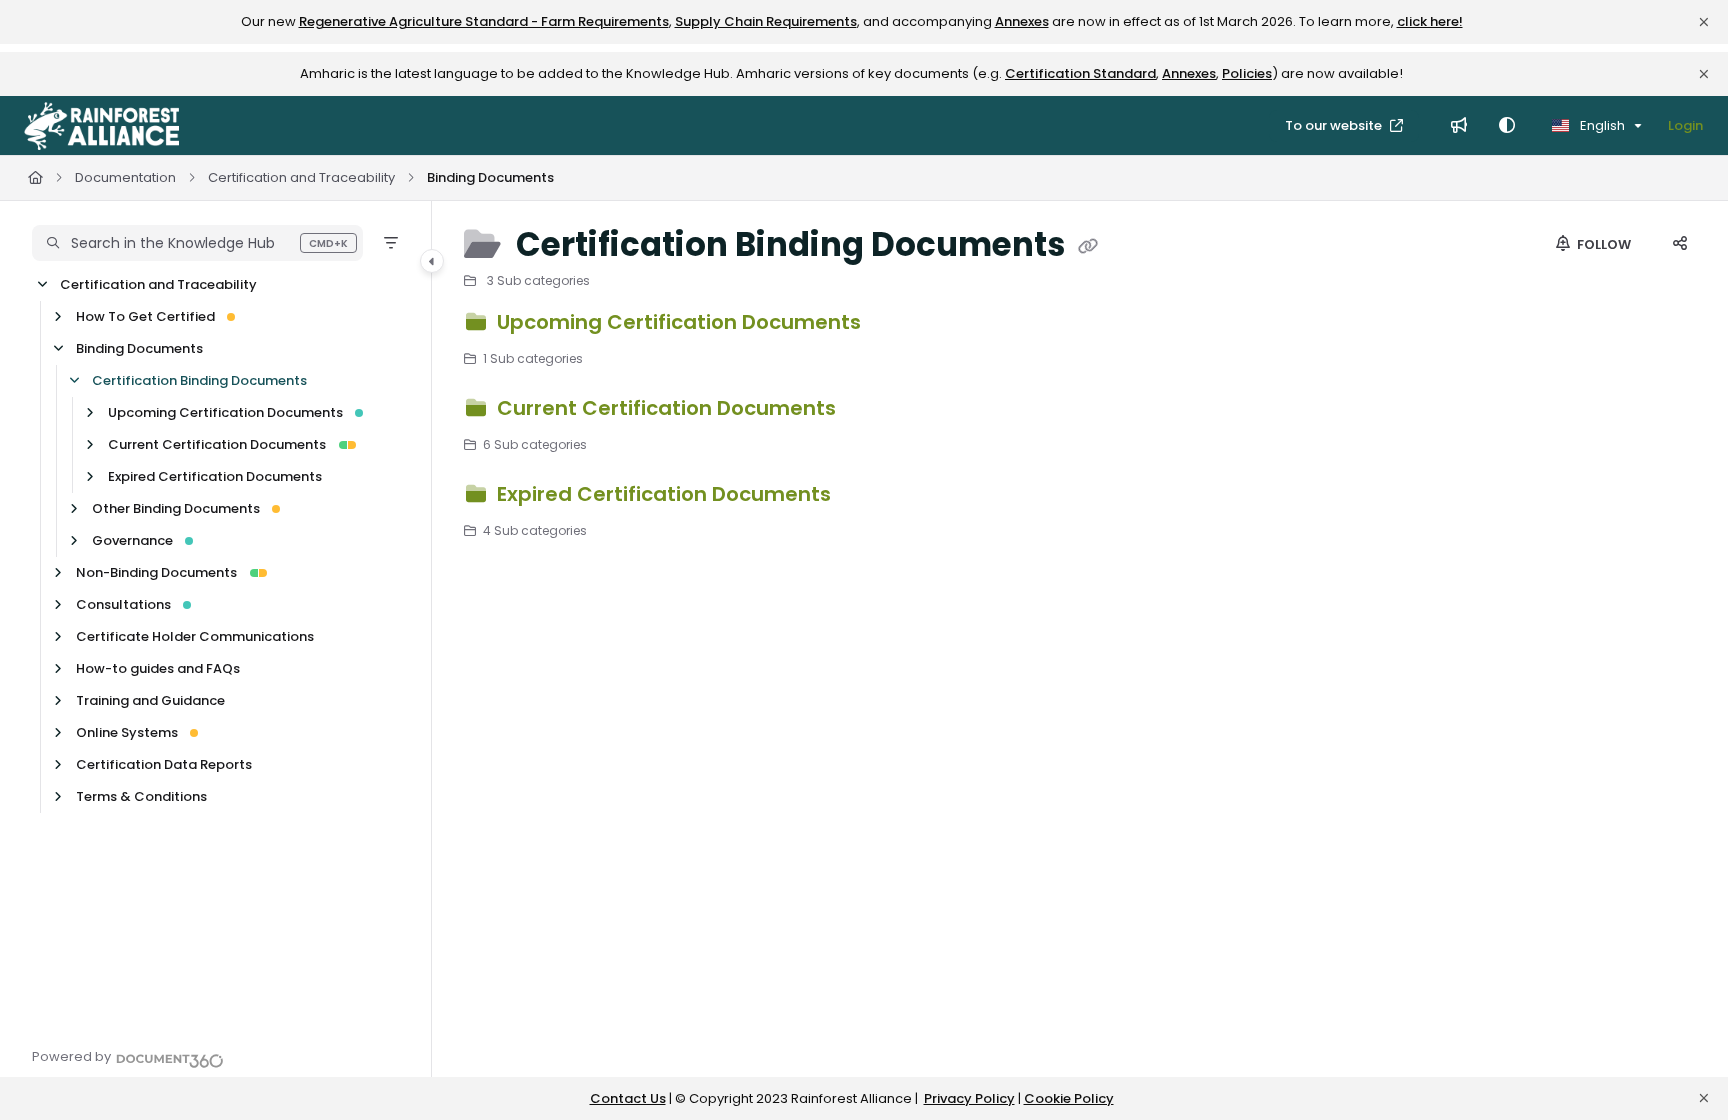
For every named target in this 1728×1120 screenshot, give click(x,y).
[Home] (101, 126)
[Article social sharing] (1680, 245)
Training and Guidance (150, 700)
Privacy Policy (969, 1098)
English (1601, 125)
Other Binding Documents (176, 508)
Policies (1247, 73)
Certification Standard (1080, 73)
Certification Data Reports (164, 764)
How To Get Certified (145, 316)
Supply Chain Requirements (766, 21)
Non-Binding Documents (156, 572)
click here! (1430, 21)
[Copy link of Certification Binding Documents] (1088, 247)
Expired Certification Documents (215, 476)
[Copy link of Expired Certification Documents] (868, 497)
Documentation (125, 177)
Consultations (123, 604)
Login (1685, 125)
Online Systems (127, 732)
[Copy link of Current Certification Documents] (873, 411)
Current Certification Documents (217, 444)
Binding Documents (490, 177)
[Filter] (391, 243)
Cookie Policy (1069, 1098)
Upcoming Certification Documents (225, 412)
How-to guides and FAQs (158, 668)
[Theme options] (1507, 126)
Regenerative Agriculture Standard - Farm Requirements (484, 21)
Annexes (1022, 21)
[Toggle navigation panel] (432, 261)
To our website (1335, 125)
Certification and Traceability (301, 177)
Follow (1602, 244)
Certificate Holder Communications (195, 636)
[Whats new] (1459, 126)
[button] (197, 243)
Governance (132, 540)
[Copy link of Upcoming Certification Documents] (898, 325)
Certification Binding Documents (199, 380)
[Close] (1704, 22)
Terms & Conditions (141, 796)
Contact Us (628, 1098)
